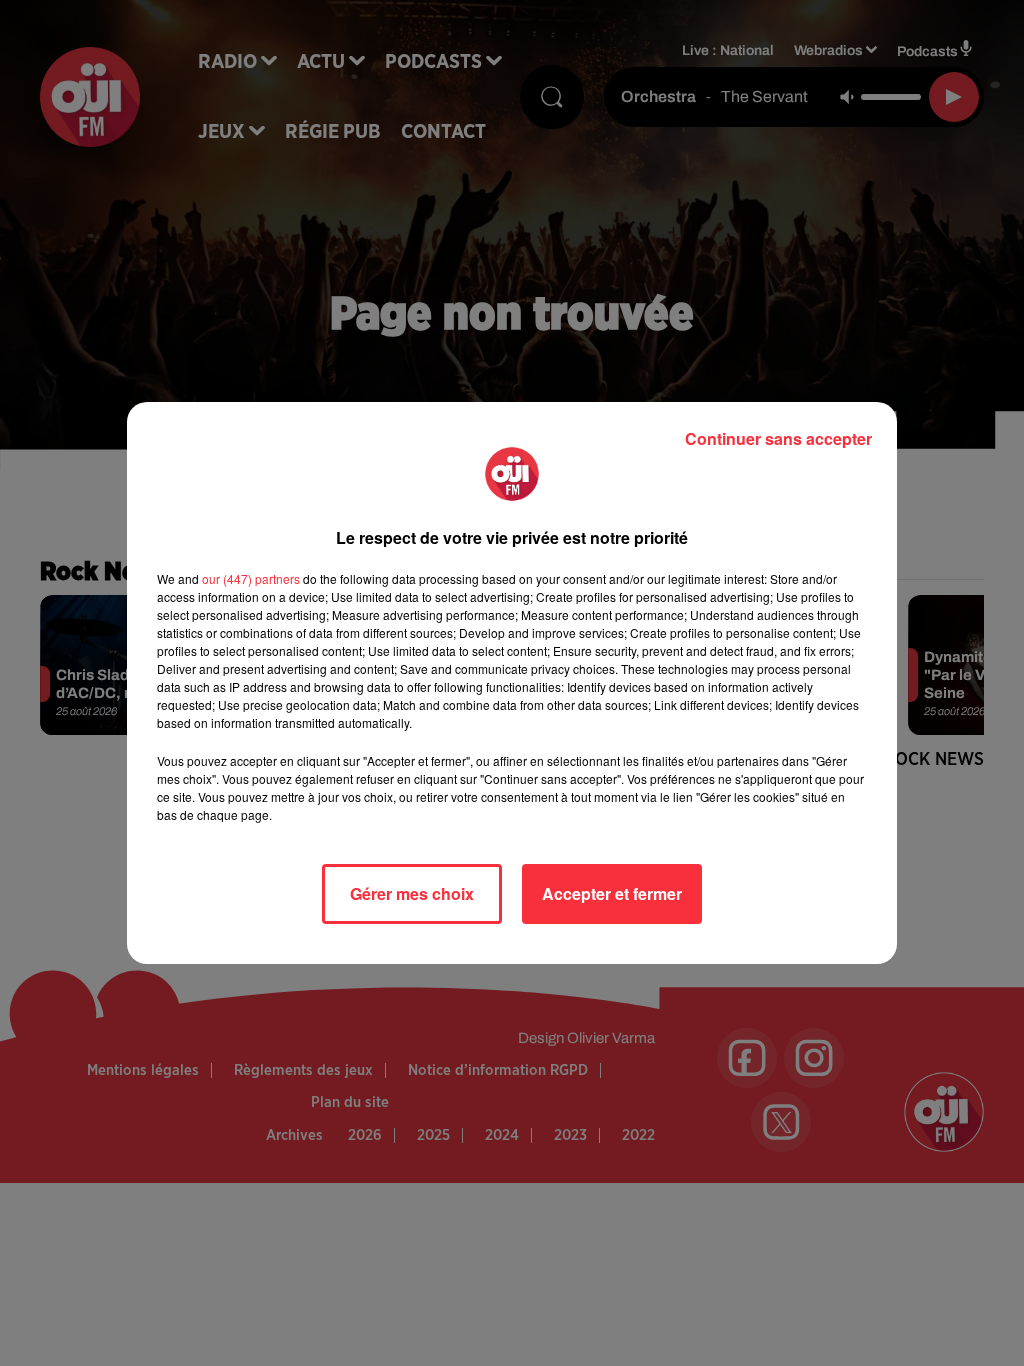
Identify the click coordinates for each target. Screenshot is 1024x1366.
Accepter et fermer (612, 893)
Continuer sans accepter (778, 438)
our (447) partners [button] (251, 578)
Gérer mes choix (412, 893)
